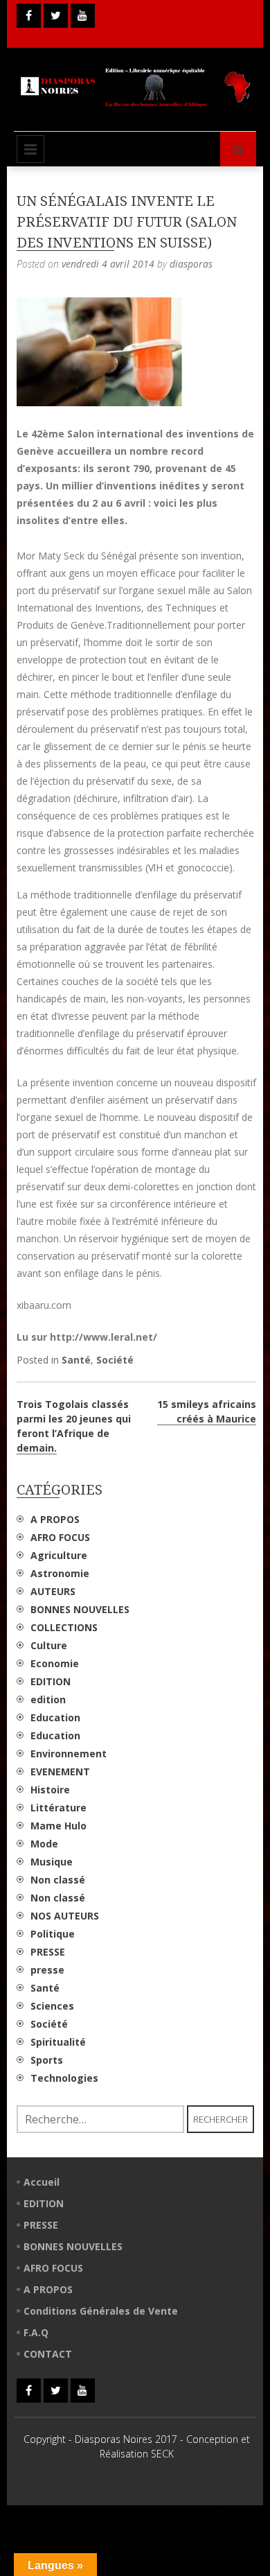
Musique (52, 1862)
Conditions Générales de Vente (101, 2311)
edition (48, 1699)
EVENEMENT (60, 1772)
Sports (47, 2060)
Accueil (42, 2182)
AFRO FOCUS (60, 1537)
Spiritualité (58, 2042)
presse (47, 1970)
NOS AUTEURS (65, 1916)
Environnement (69, 1753)
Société (115, 1360)
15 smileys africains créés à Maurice (207, 1411)
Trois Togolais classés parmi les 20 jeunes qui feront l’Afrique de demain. (74, 1426)
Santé (76, 1360)
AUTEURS (53, 1591)
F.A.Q (36, 2332)
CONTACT (48, 2354)
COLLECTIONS (64, 1627)
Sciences (52, 2006)
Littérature (58, 1808)
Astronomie (60, 1573)
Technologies (64, 2078)
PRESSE (48, 1952)
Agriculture (59, 1555)
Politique (53, 1934)
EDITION (51, 1681)
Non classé (58, 1880)
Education (55, 1717)
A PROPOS (55, 1519)
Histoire (50, 1790)
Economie (55, 1663)
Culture (49, 1645)
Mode (44, 1844)
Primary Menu (30, 149)
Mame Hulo (58, 1826)
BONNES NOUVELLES (80, 1609)
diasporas (191, 264)
